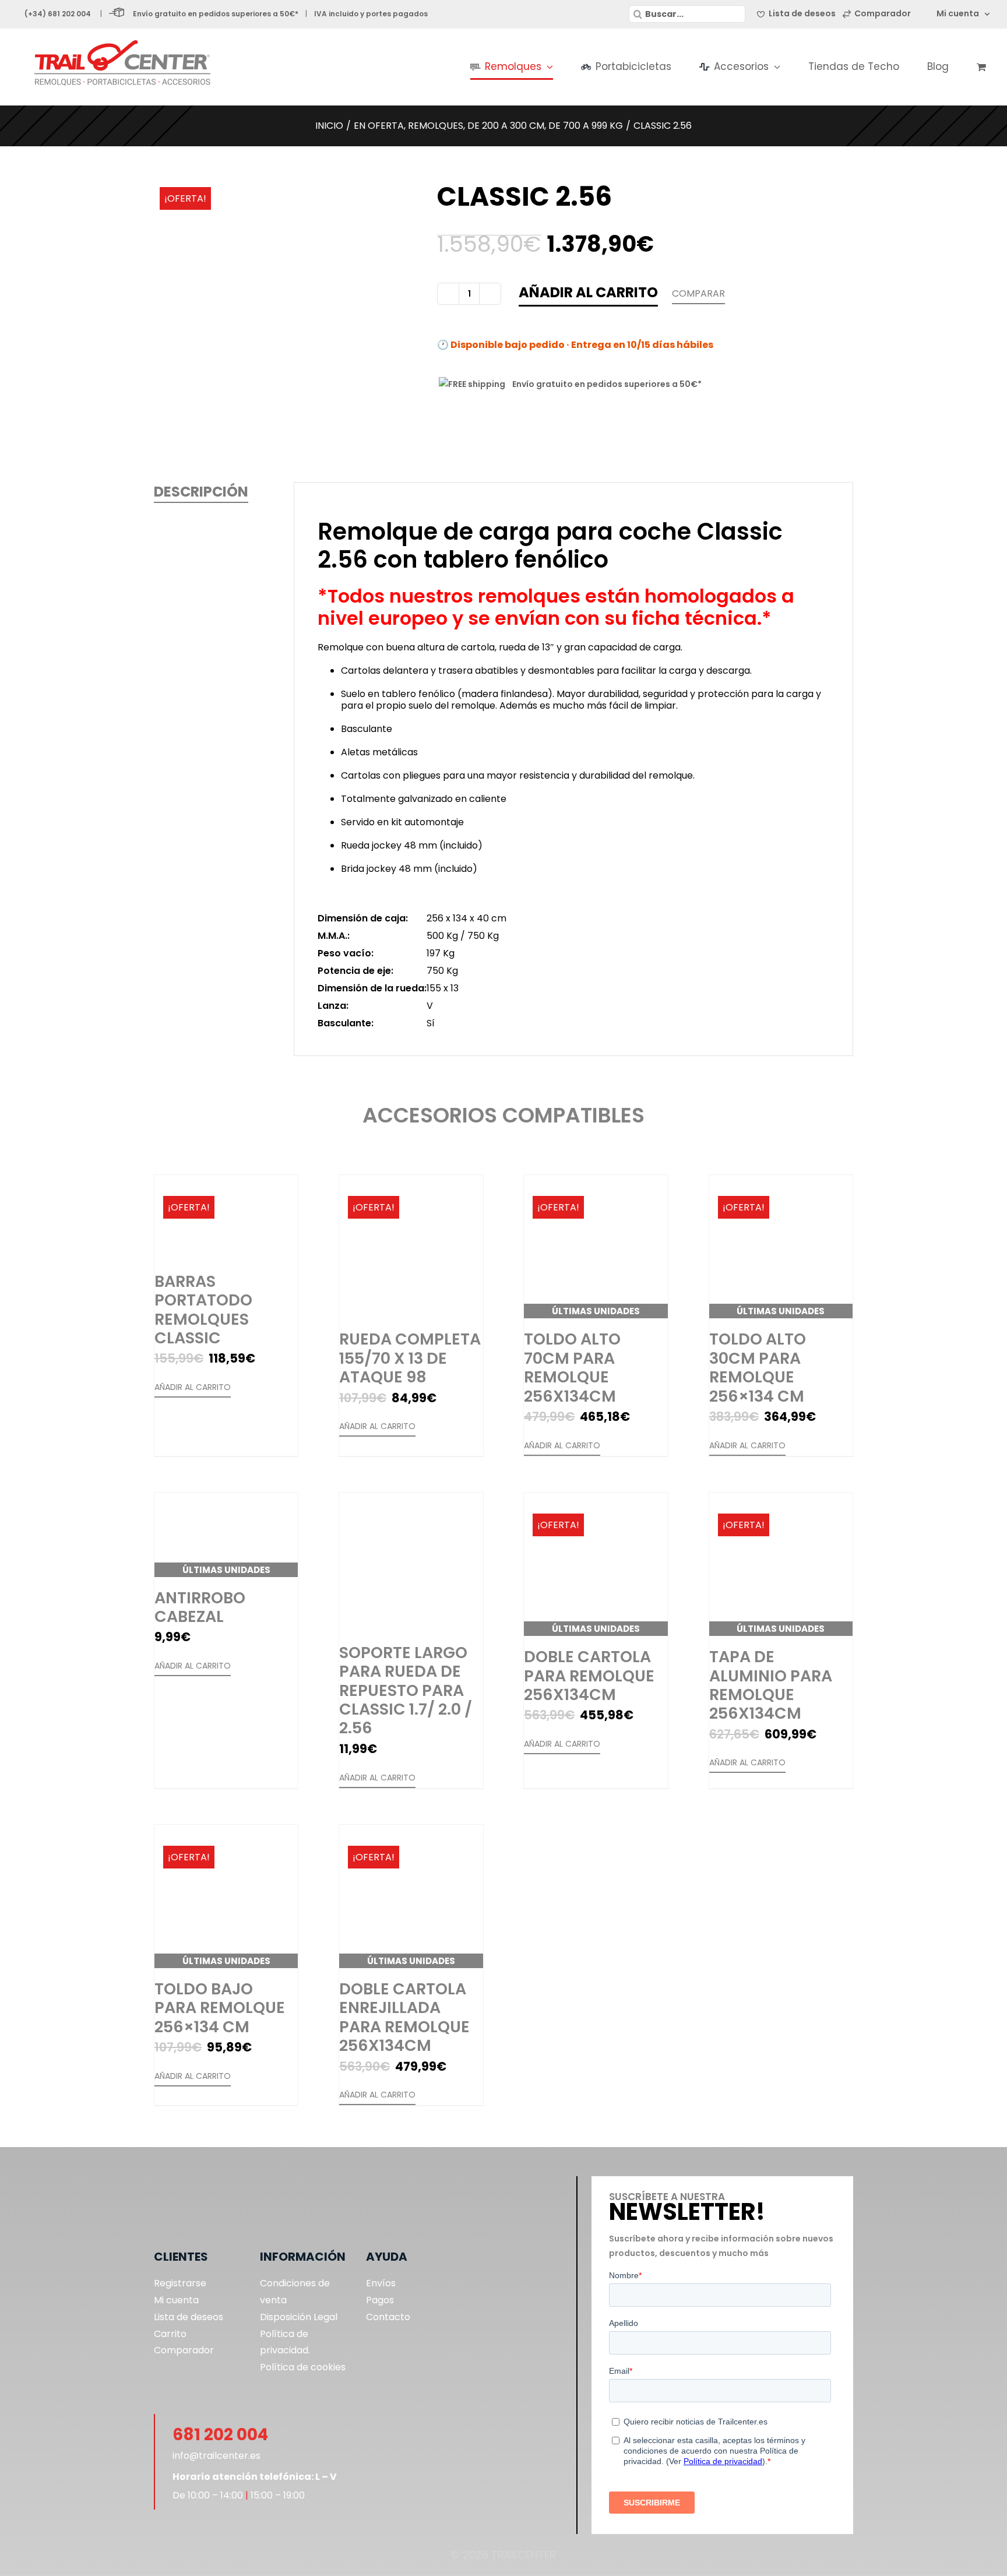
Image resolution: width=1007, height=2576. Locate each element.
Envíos (381, 2283)
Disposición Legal (299, 2317)
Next (412, 314)
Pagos (380, 2300)
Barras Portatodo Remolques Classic (203, 1310)
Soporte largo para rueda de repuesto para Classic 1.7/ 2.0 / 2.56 (406, 1690)
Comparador (184, 2350)
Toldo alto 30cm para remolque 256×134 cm (758, 1367)
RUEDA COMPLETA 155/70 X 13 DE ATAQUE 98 (410, 1358)
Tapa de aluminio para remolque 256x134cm (771, 1685)
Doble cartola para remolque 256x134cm (589, 1676)
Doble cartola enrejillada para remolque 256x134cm (404, 2017)
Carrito (170, 2334)
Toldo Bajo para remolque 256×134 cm (220, 2008)
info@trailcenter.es (216, 2456)
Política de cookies (303, 2367)
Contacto (388, 2317)
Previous (163, 314)
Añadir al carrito (588, 292)
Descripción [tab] (201, 492)
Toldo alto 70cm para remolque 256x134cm (572, 1367)
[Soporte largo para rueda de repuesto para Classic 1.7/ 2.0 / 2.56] (411, 1562)
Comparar (698, 293)
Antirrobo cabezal (200, 1607)
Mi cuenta (176, 2300)
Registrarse (180, 2283)
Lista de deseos (189, 2317)
